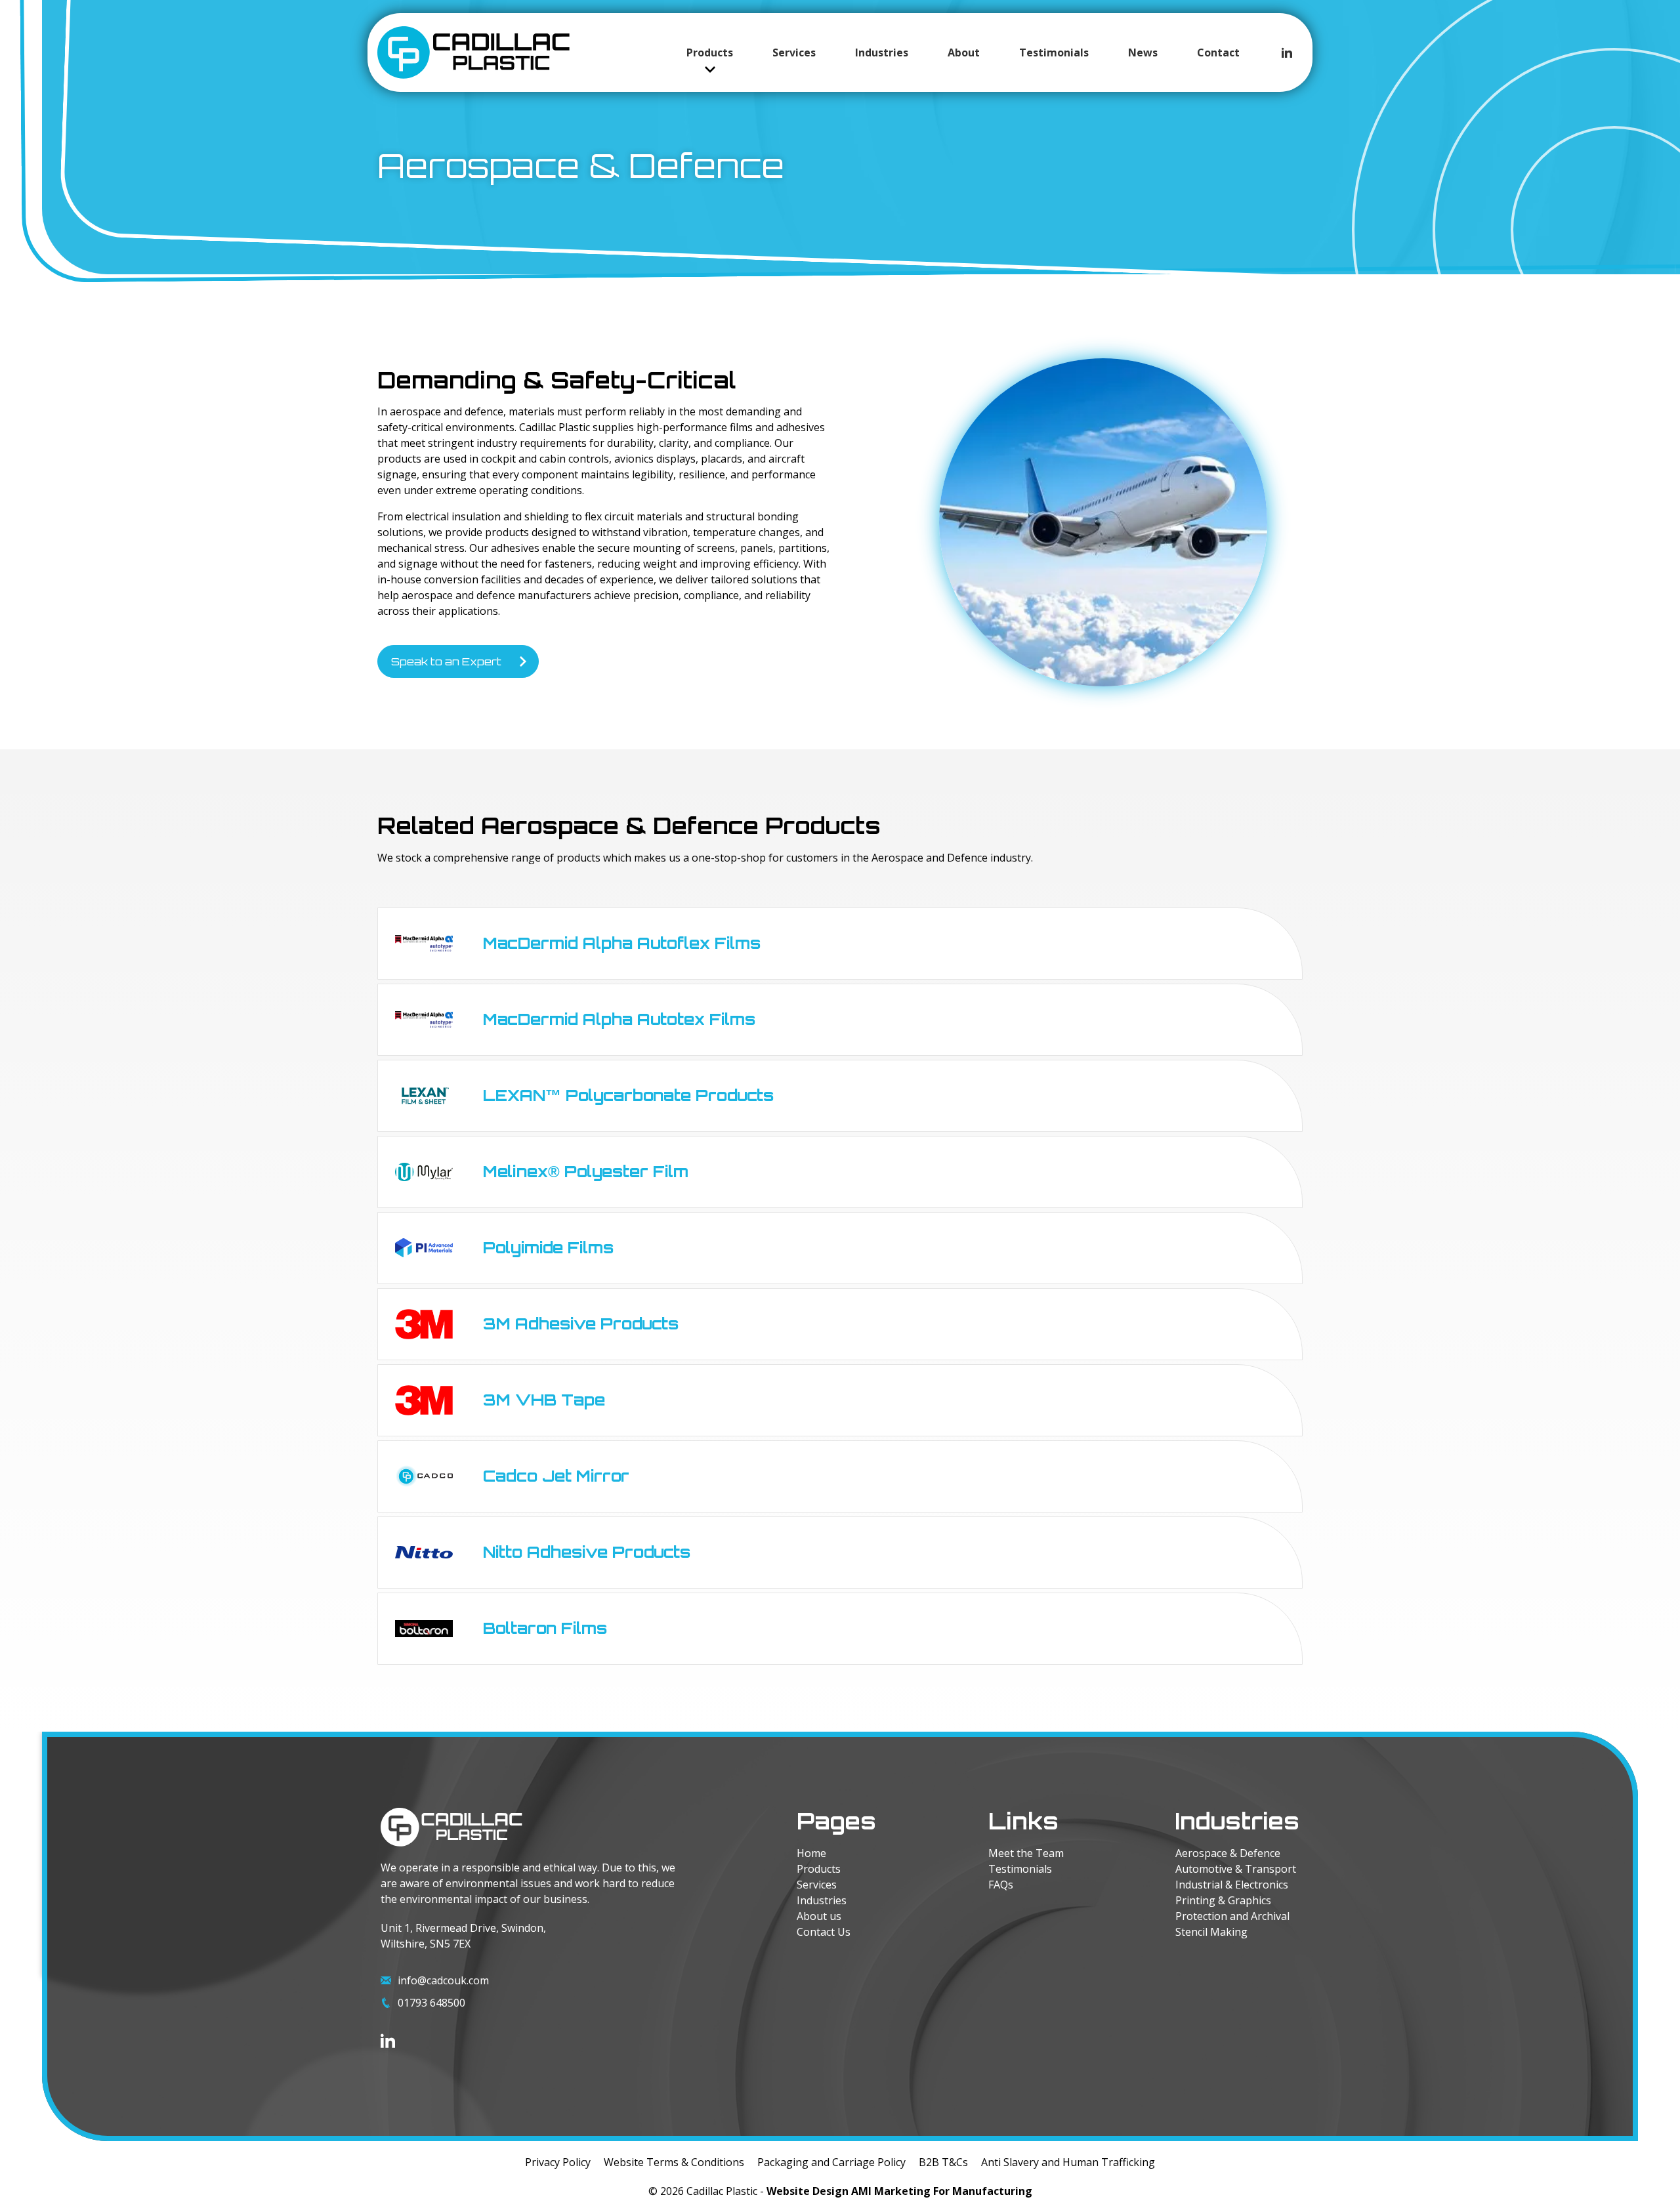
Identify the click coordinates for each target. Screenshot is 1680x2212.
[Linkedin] (1287, 52)
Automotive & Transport (1236, 1869)
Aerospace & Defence (1228, 1853)
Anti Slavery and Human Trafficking (1068, 2162)
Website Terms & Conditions (674, 2162)
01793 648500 (431, 2003)
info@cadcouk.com (443, 1980)
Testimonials (1054, 52)
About (964, 52)
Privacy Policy (558, 2162)
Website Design (808, 2191)
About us (819, 1916)
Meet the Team (1026, 1853)
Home (811, 1853)
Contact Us (824, 1932)
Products (710, 52)
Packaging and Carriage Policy (831, 2162)
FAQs (1001, 1885)
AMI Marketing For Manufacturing (942, 2191)
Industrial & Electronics (1232, 1885)
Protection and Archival (1232, 1916)
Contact (1218, 52)
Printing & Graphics (1223, 1900)
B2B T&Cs (943, 2162)
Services (794, 52)
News (1143, 52)
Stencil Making (1211, 1932)
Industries (882, 52)
